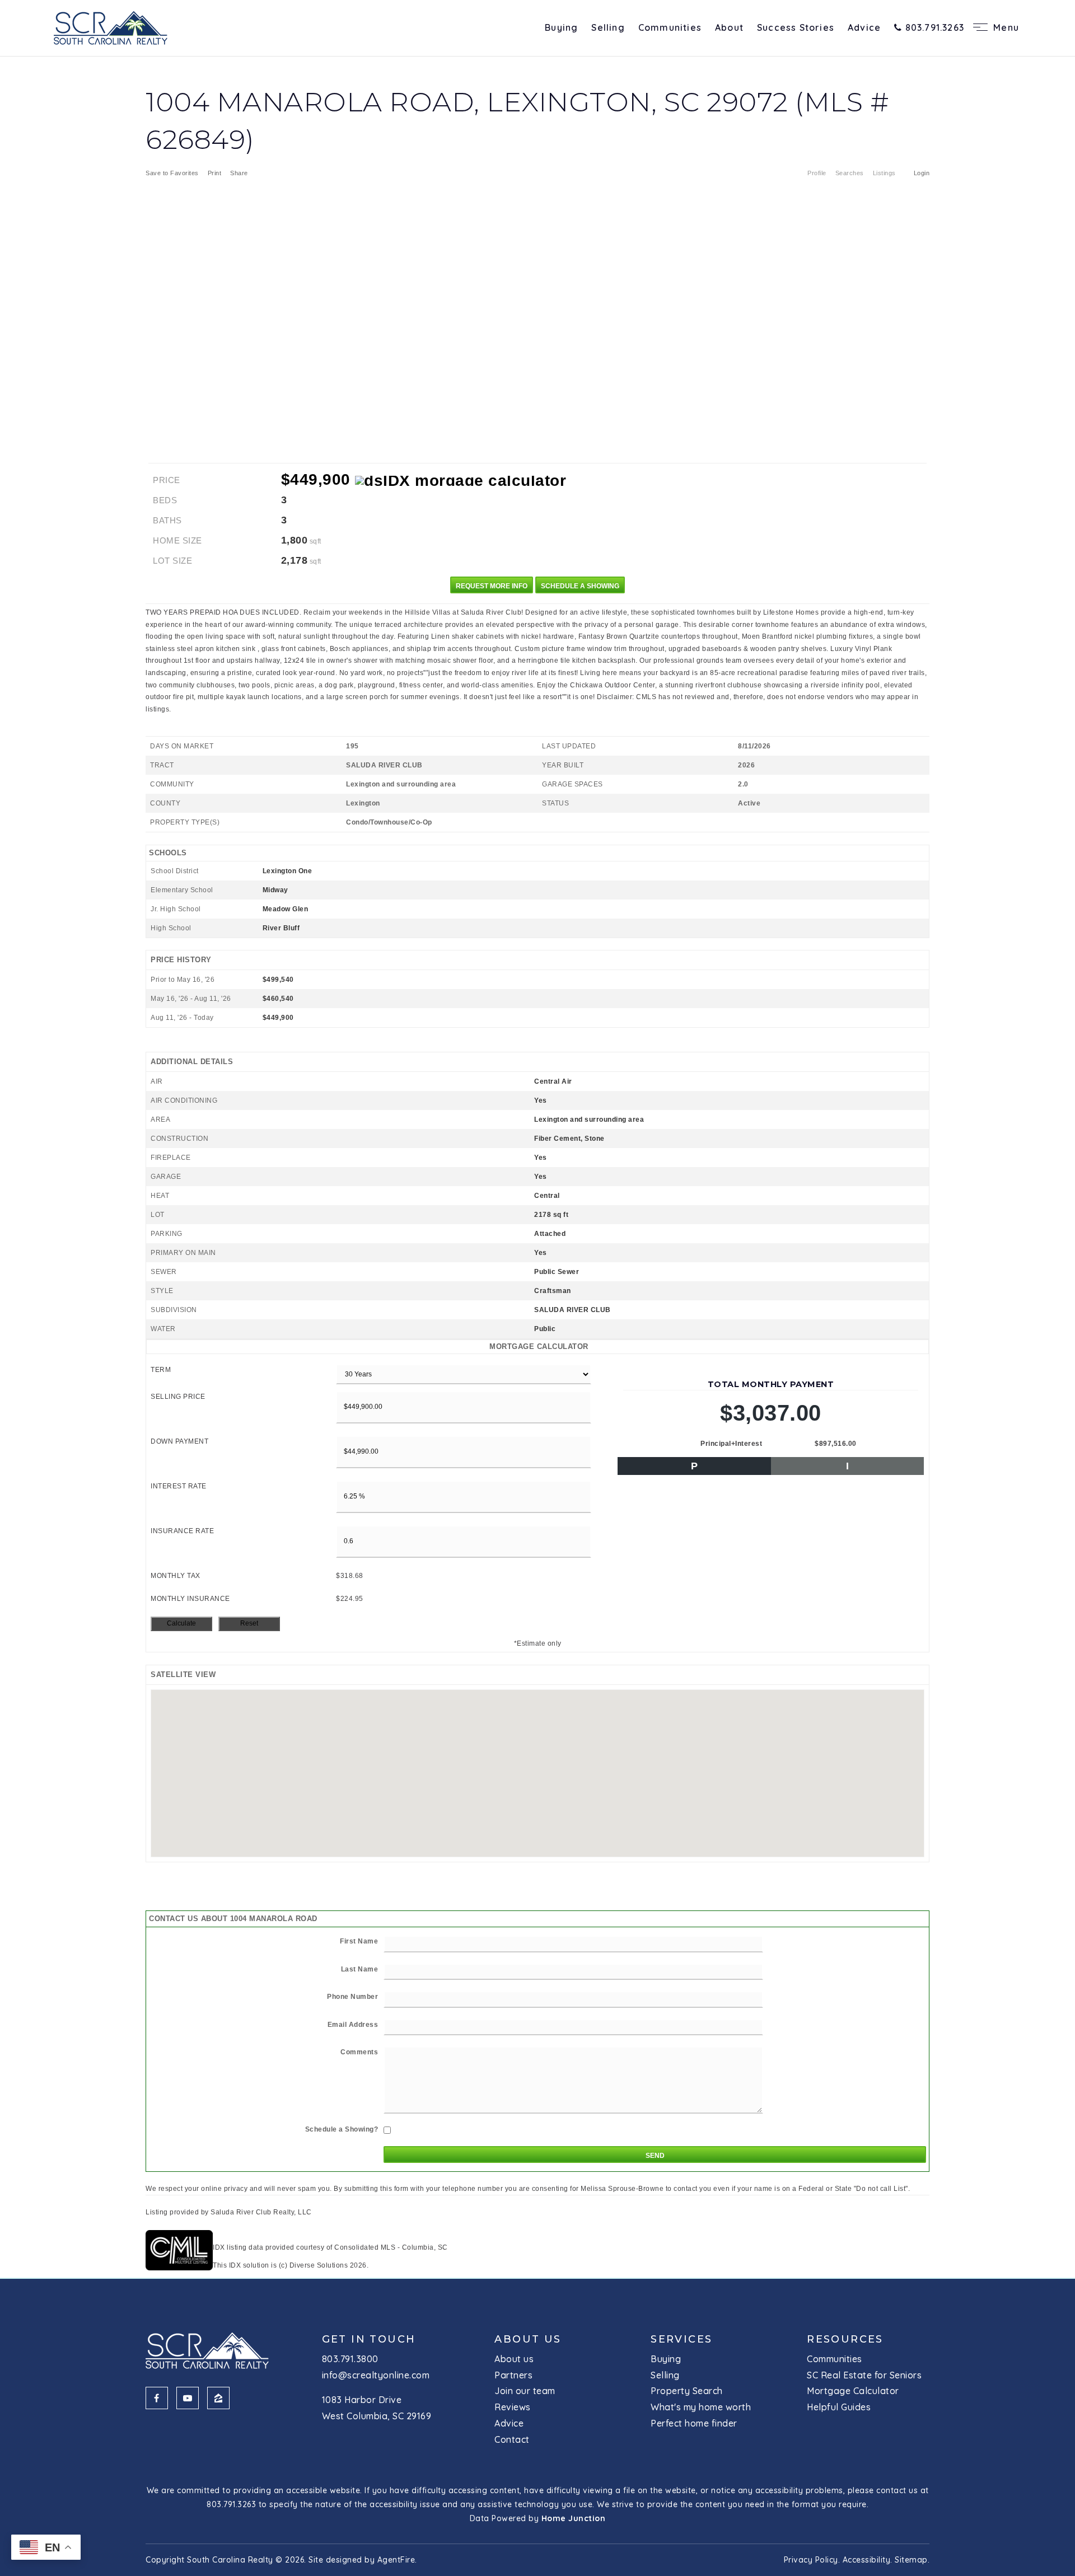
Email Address (353, 2025)
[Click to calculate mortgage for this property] (461, 481)
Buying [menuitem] (561, 27)
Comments (359, 2052)
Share (240, 173)
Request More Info (492, 586)
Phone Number (352, 1997)
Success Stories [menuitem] (796, 27)
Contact (512, 2439)
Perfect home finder (694, 2423)
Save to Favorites (172, 173)
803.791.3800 (350, 2359)
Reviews (513, 2407)
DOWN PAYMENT (179, 1441)
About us (514, 2359)
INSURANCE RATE (182, 1531)
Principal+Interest (731, 1444)
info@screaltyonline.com (376, 2375)
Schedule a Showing (580, 586)
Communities (835, 2359)
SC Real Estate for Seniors (864, 2375)
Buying (666, 2359)
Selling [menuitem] (608, 27)
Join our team (525, 2391)
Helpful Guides (839, 2407)
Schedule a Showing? (342, 2129)
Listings (884, 173)
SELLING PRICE (178, 1397)
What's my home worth (701, 2407)
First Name (359, 1941)
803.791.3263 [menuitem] (933, 27)
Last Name (360, 1969)
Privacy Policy (811, 2560)
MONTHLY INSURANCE (190, 1599)
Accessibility (867, 2560)
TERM (161, 1370)
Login (922, 173)
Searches (850, 173)
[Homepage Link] (111, 27)
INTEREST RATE (179, 1486)
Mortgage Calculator (853, 2391)
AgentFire (396, 2560)
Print (215, 173)
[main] (537, 1164)
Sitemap (911, 2560)
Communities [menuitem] (670, 27)
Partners (513, 2375)
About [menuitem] (729, 27)
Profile (817, 173)
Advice (509, 2423)
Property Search (687, 2391)
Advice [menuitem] (864, 27)
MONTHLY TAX (176, 1576)
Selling (665, 2375)
